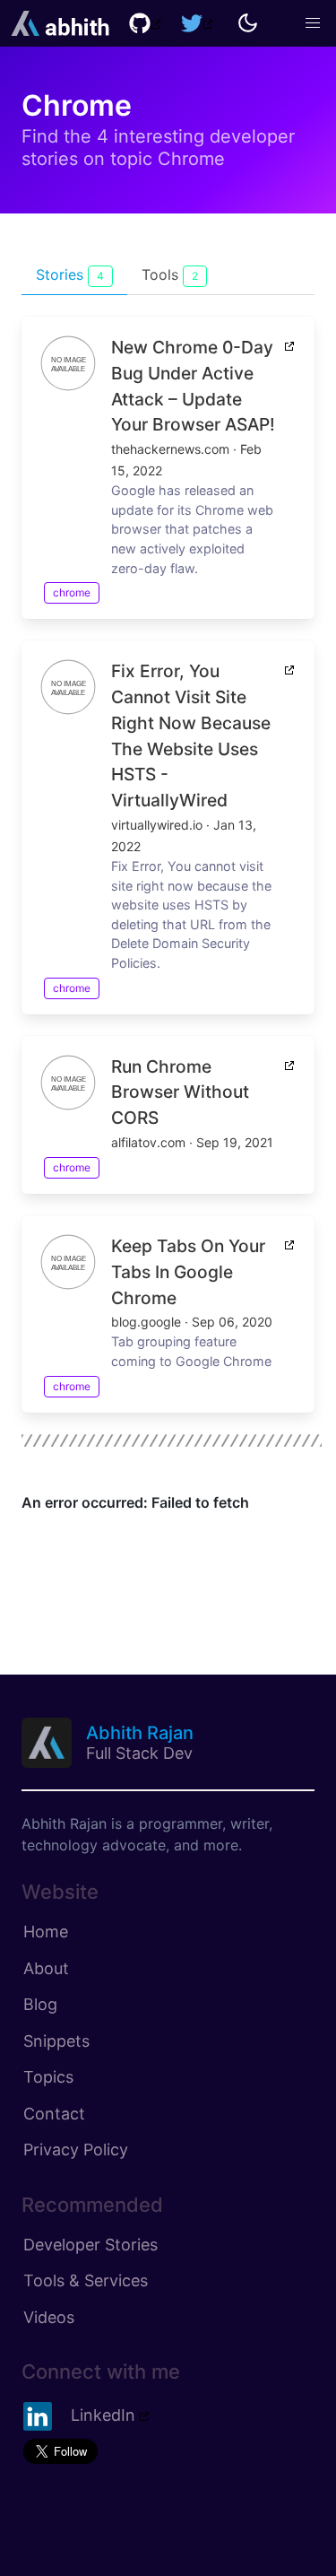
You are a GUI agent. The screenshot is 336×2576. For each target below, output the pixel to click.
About (46, 1968)
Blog (40, 2004)
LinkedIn (103, 2415)
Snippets (56, 2041)
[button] (313, 23)
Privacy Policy (76, 2150)
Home (46, 1932)
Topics (48, 2077)
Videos (49, 2317)
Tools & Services (86, 2280)
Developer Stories (90, 2245)
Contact (54, 2114)
